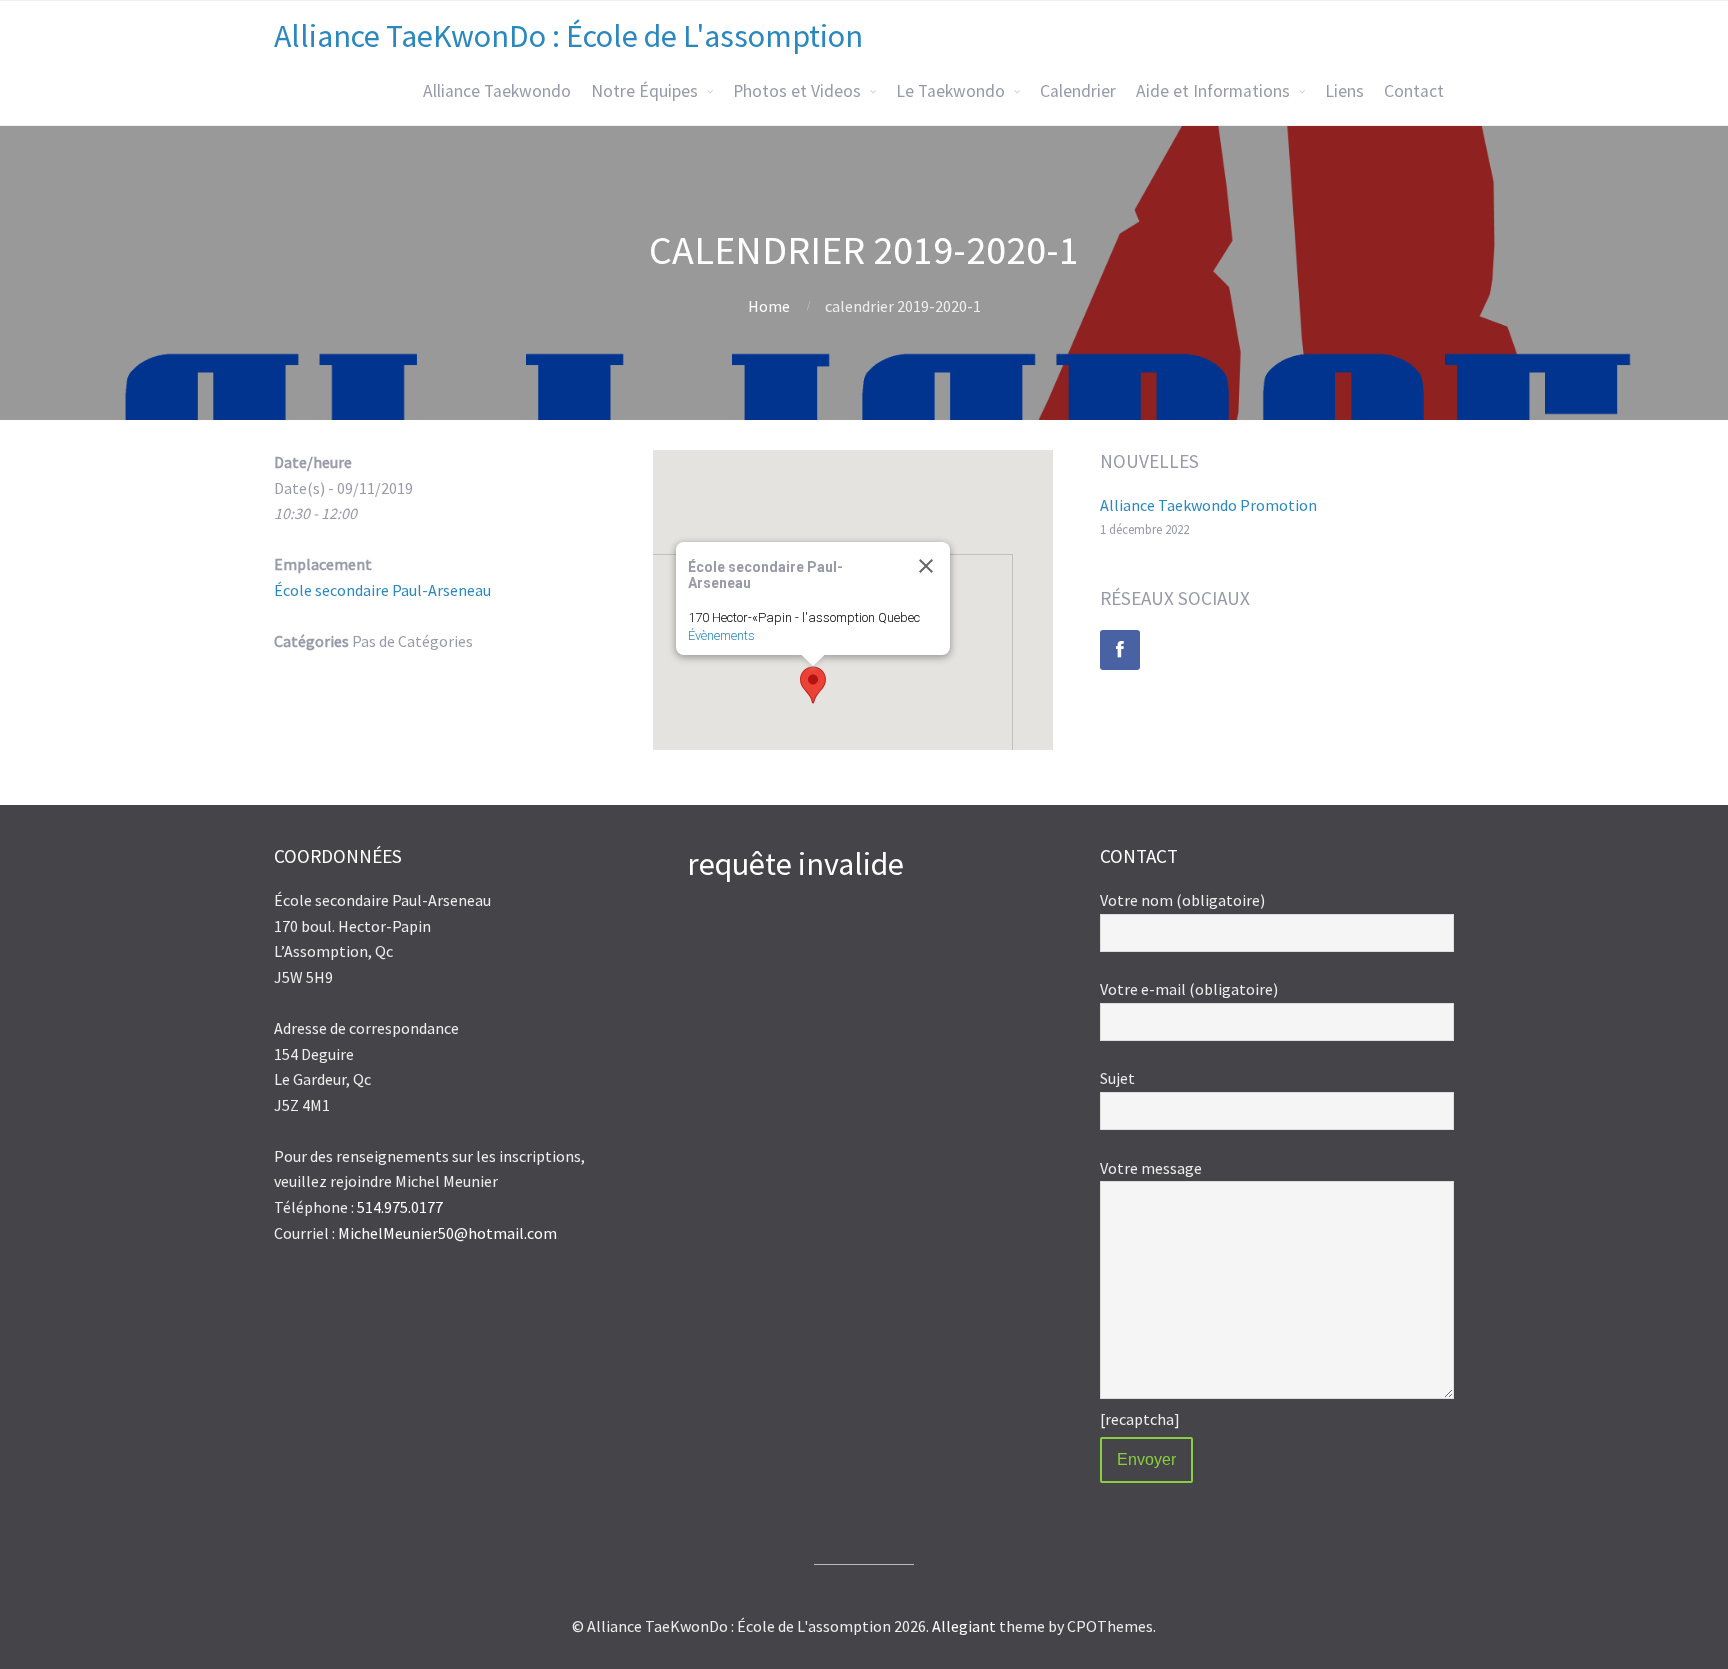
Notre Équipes (644, 91)
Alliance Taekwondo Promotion (1208, 505)
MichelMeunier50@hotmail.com (447, 1233)
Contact (1414, 91)
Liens (1344, 91)
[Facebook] (1120, 650)
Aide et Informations (1213, 91)
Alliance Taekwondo (497, 91)
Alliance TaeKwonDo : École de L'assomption (568, 36)
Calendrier (1078, 91)
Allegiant (964, 1626)
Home (769, 306)
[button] (813, 685)
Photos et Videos (797, 91)
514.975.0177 (400, 1207)
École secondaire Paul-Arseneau (382, 590)
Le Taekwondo (950, 91)
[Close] (926, 566)
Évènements (721, 635)
